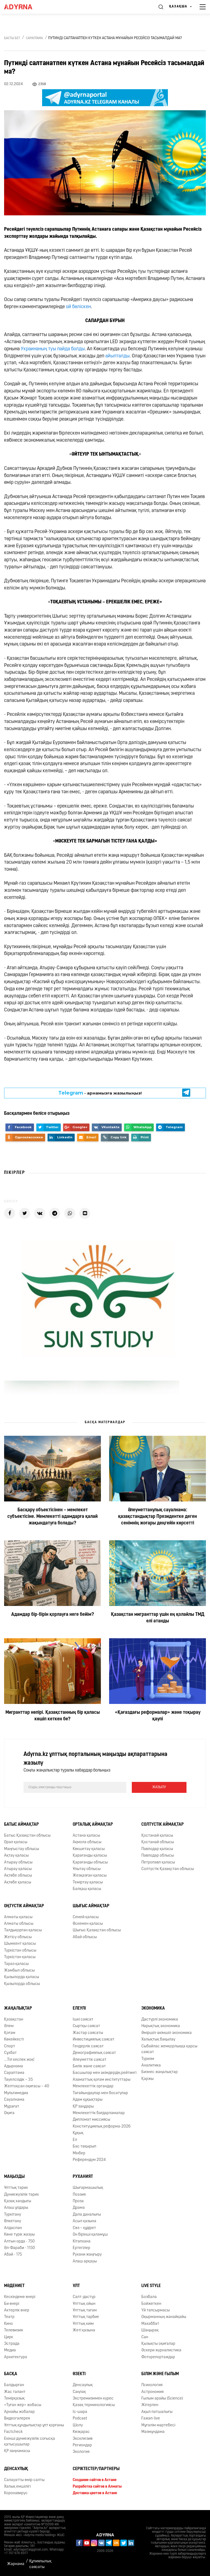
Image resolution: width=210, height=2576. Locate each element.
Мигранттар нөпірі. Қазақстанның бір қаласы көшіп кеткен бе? (53, 1716)
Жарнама (16, 2564)
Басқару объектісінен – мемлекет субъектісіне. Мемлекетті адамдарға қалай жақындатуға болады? (52, 1517)
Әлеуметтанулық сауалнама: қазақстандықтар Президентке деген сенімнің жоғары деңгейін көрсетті (157, 1517)
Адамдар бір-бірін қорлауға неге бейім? (53, 1615)
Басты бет (12, 38)
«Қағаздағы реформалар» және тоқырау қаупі (158, 1716)
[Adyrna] (25, 7)
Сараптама (34, 38)
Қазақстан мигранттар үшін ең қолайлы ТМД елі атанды (158, 1618)
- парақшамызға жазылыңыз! (100, 1093)
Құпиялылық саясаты (40, 2564)
